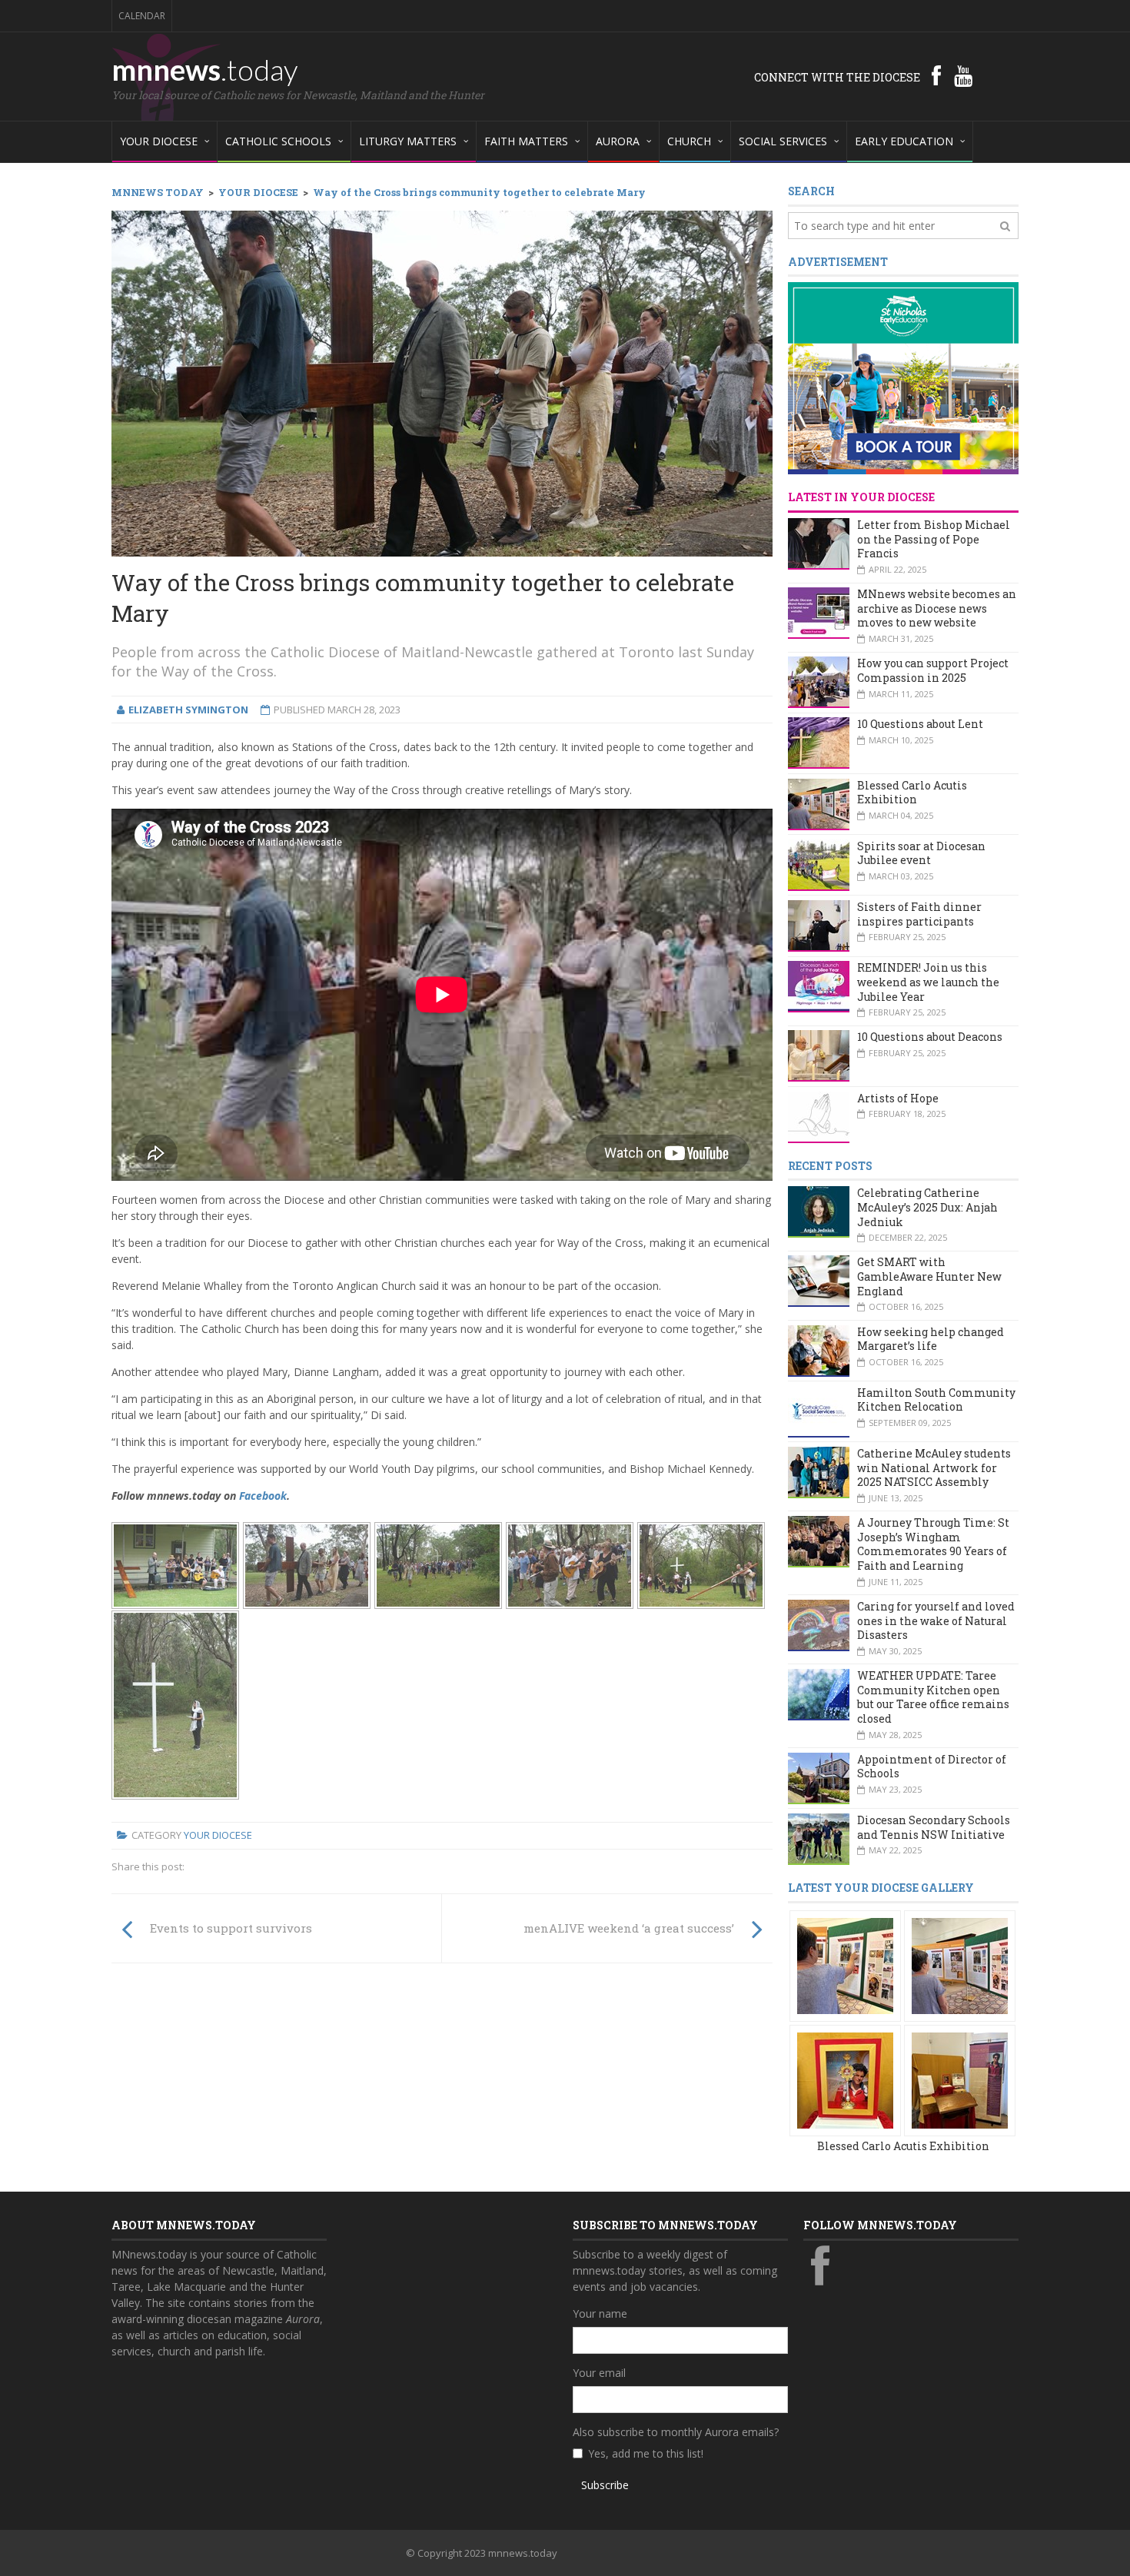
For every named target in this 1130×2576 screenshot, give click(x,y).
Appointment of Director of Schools (932, 1767)
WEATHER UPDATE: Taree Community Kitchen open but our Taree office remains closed (933, 1697)
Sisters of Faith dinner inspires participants (919, 914)
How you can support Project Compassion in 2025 (933, 670)
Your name (600, 2313)
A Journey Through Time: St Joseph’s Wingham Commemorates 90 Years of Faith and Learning (933, 1544)
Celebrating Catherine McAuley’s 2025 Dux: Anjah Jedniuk (927, 1207)
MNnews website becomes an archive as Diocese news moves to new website (937, 608)
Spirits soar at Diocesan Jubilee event (921, 853)
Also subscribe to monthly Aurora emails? (676, 2432)
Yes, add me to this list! (646, 2453)
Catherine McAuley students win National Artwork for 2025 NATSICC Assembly (934, 1467)
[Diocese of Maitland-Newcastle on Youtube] (963, 75)
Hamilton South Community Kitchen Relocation (936, 1400)
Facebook (263, 1496)
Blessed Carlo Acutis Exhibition (912, 793)
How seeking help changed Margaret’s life (931, 1339)
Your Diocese (218, 1835)
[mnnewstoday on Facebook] (936, 75)
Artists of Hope (898, 1098)
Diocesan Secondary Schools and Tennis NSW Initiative (934, 1827)
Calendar (142, 16)
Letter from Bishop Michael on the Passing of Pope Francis (934, 539)
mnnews (205, 69)
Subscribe (605, 2485)
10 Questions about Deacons (930, 1037)
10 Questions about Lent (920, 724)
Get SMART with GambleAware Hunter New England (929, 1276)
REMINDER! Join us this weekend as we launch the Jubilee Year (928, 982)
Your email (599, 2373)
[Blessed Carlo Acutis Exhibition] (845, 1964)
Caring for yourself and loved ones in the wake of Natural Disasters (936, 1620)
